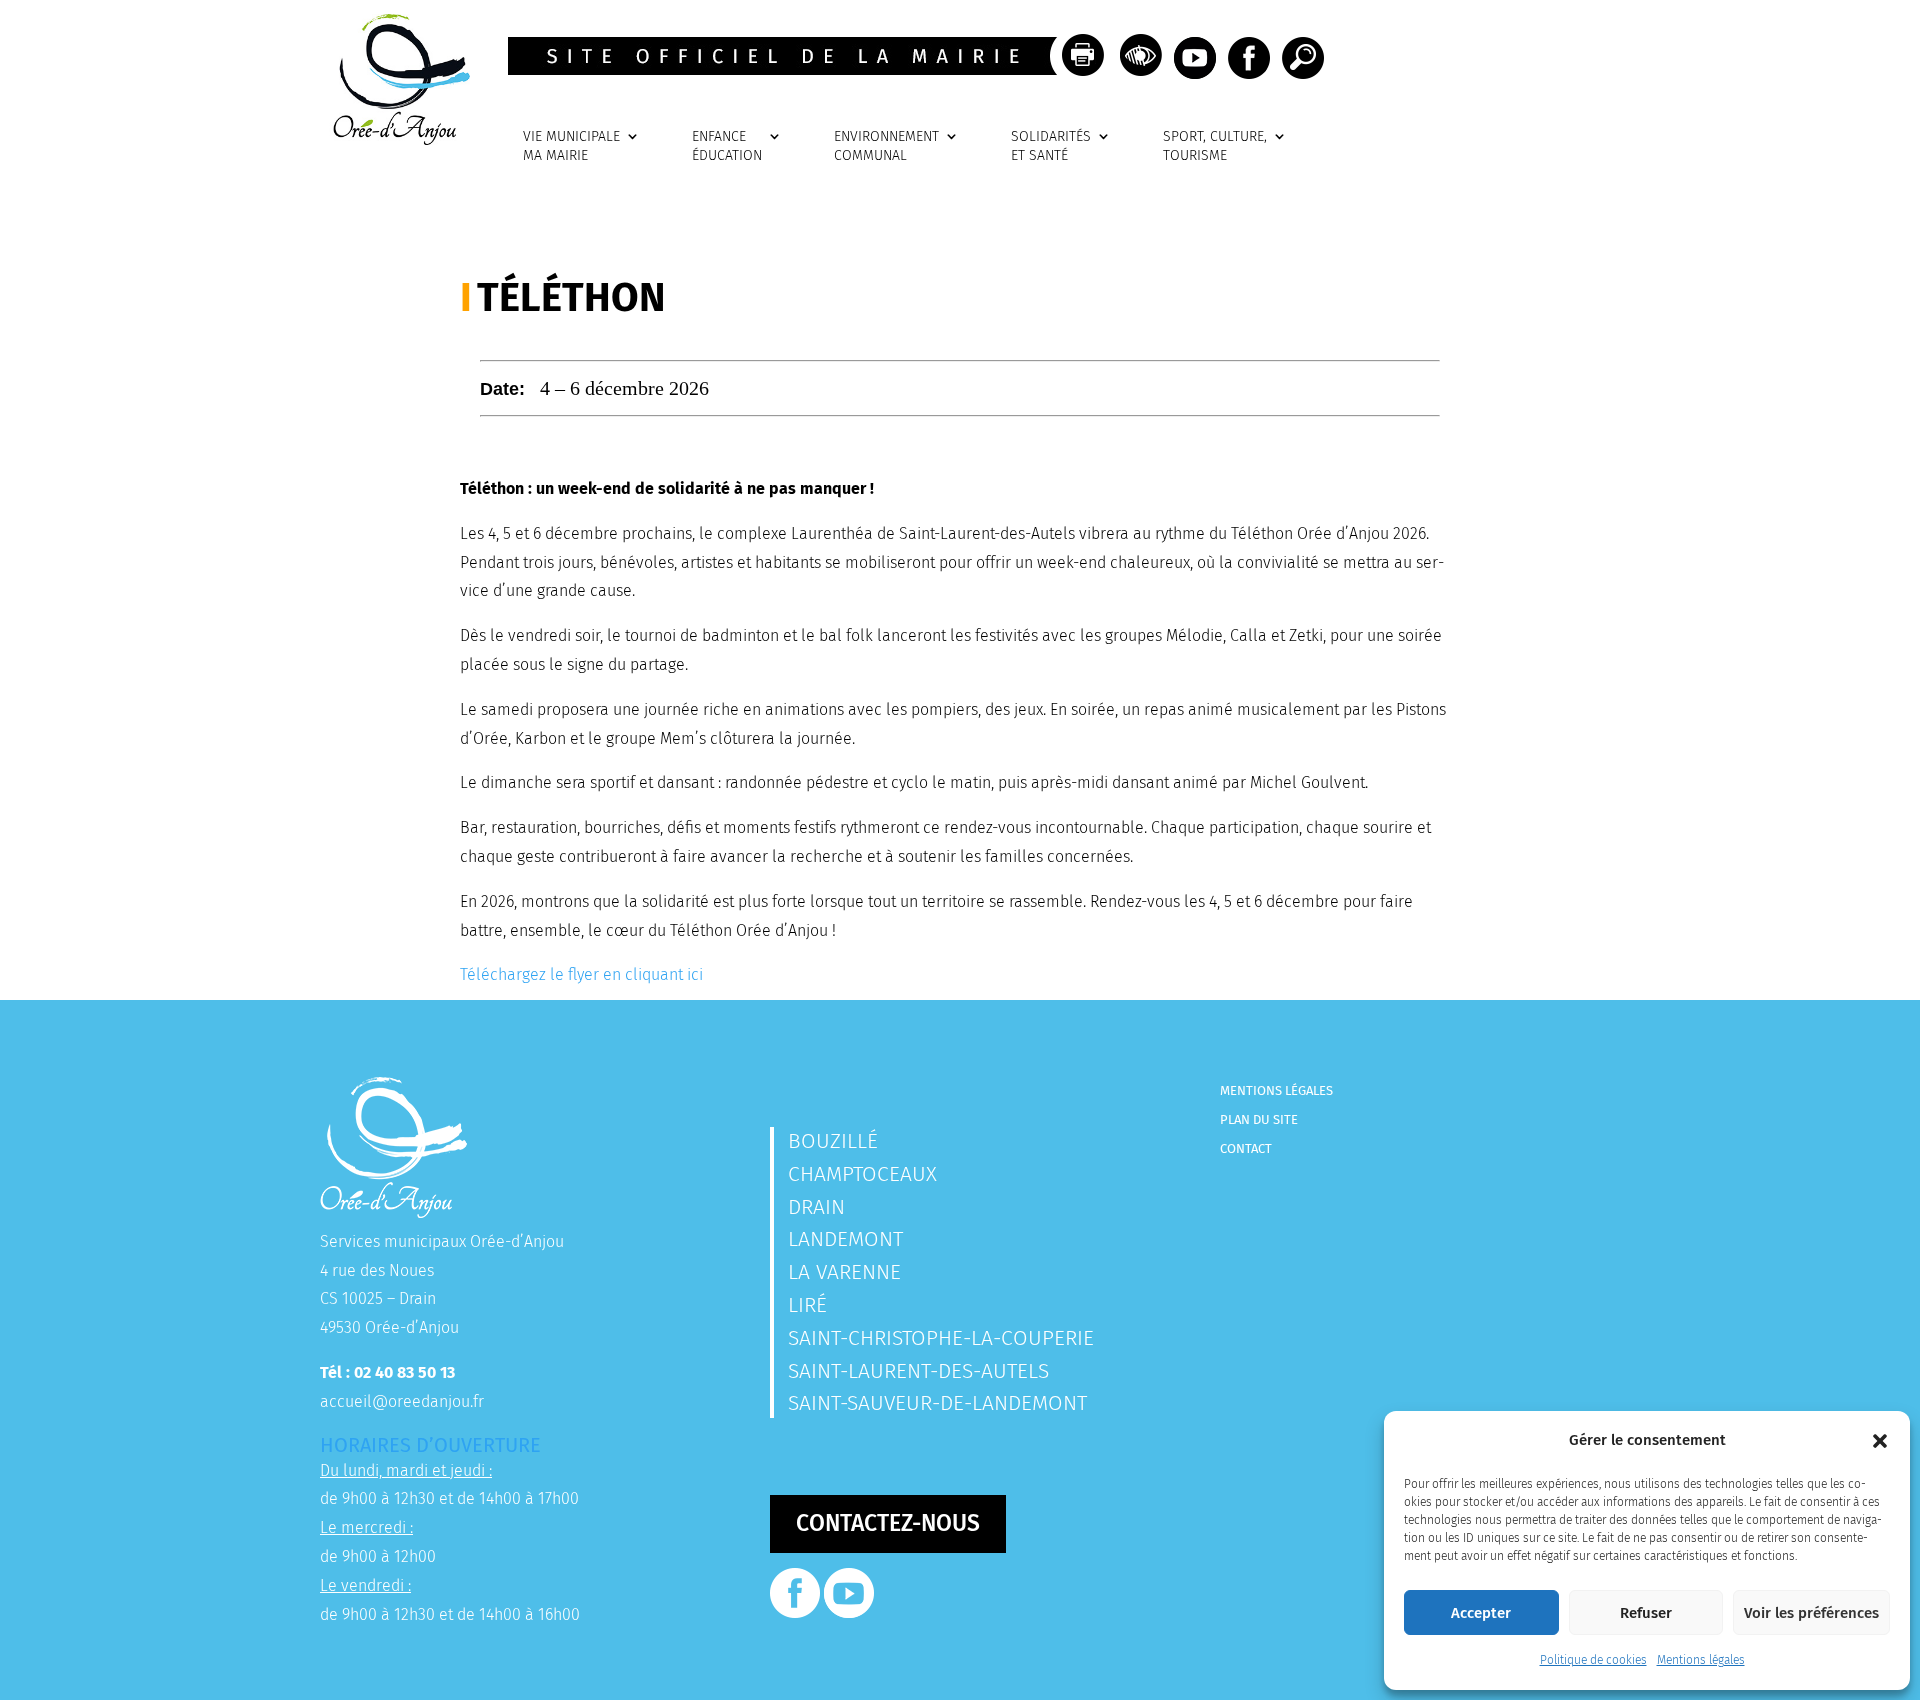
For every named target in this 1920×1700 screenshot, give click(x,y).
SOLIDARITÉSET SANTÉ (1051, 146)
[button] (1880, 1441)
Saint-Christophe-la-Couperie (941, 1338)
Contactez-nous (888, 1523)
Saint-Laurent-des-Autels (918, 1371)
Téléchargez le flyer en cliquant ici (581, 974)
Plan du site (1259, 1119)
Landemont (845, 1239)
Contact (1246, 1148)
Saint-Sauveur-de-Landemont (937, 1403)
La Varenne (844, 1272)
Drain (816, 1207)
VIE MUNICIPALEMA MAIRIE (571, 146)
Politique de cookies (1593, 1660)
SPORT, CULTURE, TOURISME (1215, 146)
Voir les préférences (1811, 1613)
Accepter (1481, 1613)
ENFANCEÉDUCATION (727, 146)
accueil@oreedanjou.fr (402, 1401)
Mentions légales (1701, 1660)
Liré (807, 1305)
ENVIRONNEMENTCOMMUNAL (886, 146)
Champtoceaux (862, 1174)
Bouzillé (833, 1141)
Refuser (1646, 1613)
